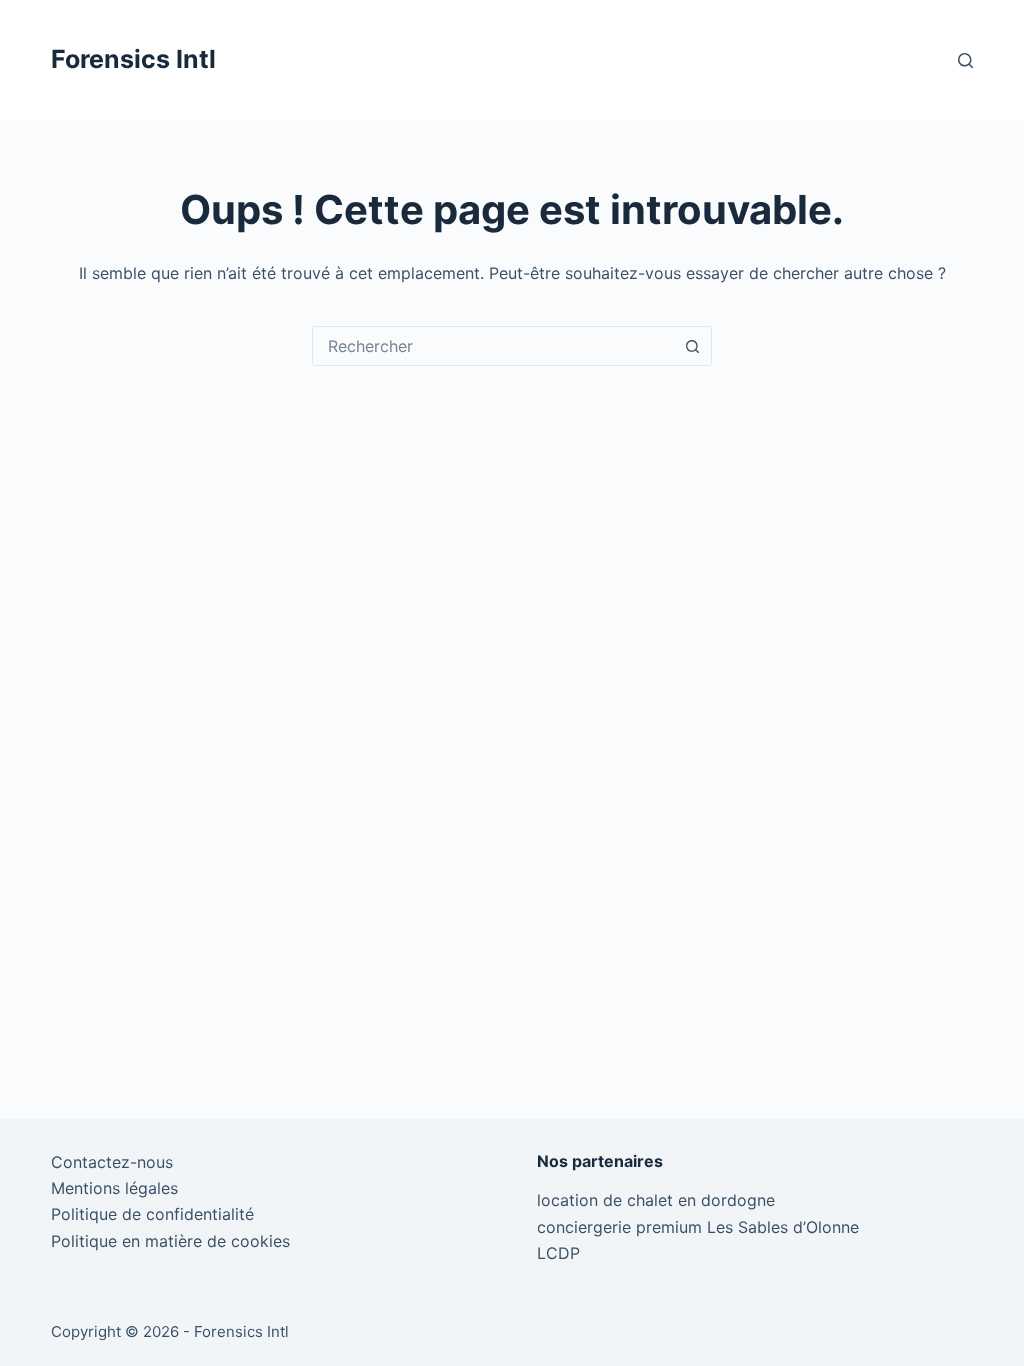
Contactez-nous (112, 1162)
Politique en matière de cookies (170, 1241)
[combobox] (493, 346)
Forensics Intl (133, 59)
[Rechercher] (965, 60)
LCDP (558, 1253)
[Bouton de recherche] (692, 346)
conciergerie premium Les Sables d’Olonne (698, 1227)
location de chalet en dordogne (656, 1200)
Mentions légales (114, 1188)
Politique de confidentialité (152, 1214)
